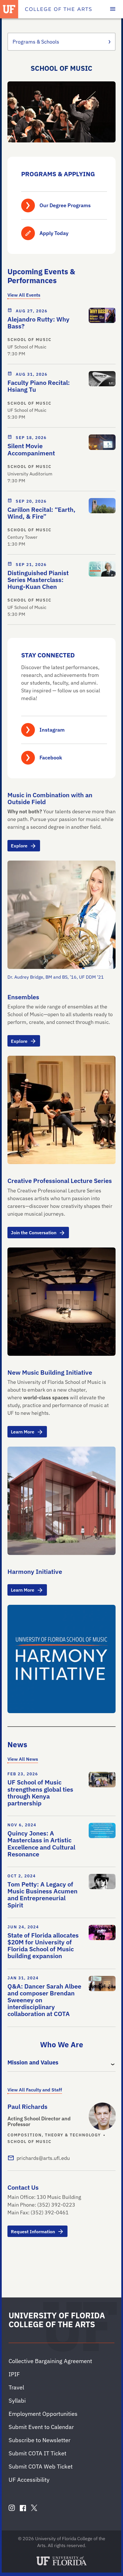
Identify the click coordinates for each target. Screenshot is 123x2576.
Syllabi (17, 2400)
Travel (16, 2387)
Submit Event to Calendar (41, 2427)
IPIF (14, 2374)
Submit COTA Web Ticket (41, 2466)
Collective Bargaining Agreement (50, 2361)
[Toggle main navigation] (113, 9)
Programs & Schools (36, 42)
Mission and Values (33, 2062)
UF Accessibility (29, 2480)
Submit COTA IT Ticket (37, 2453)
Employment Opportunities (43, 2414)
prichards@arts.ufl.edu (43, 2158)
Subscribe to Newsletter (39, 2440)
